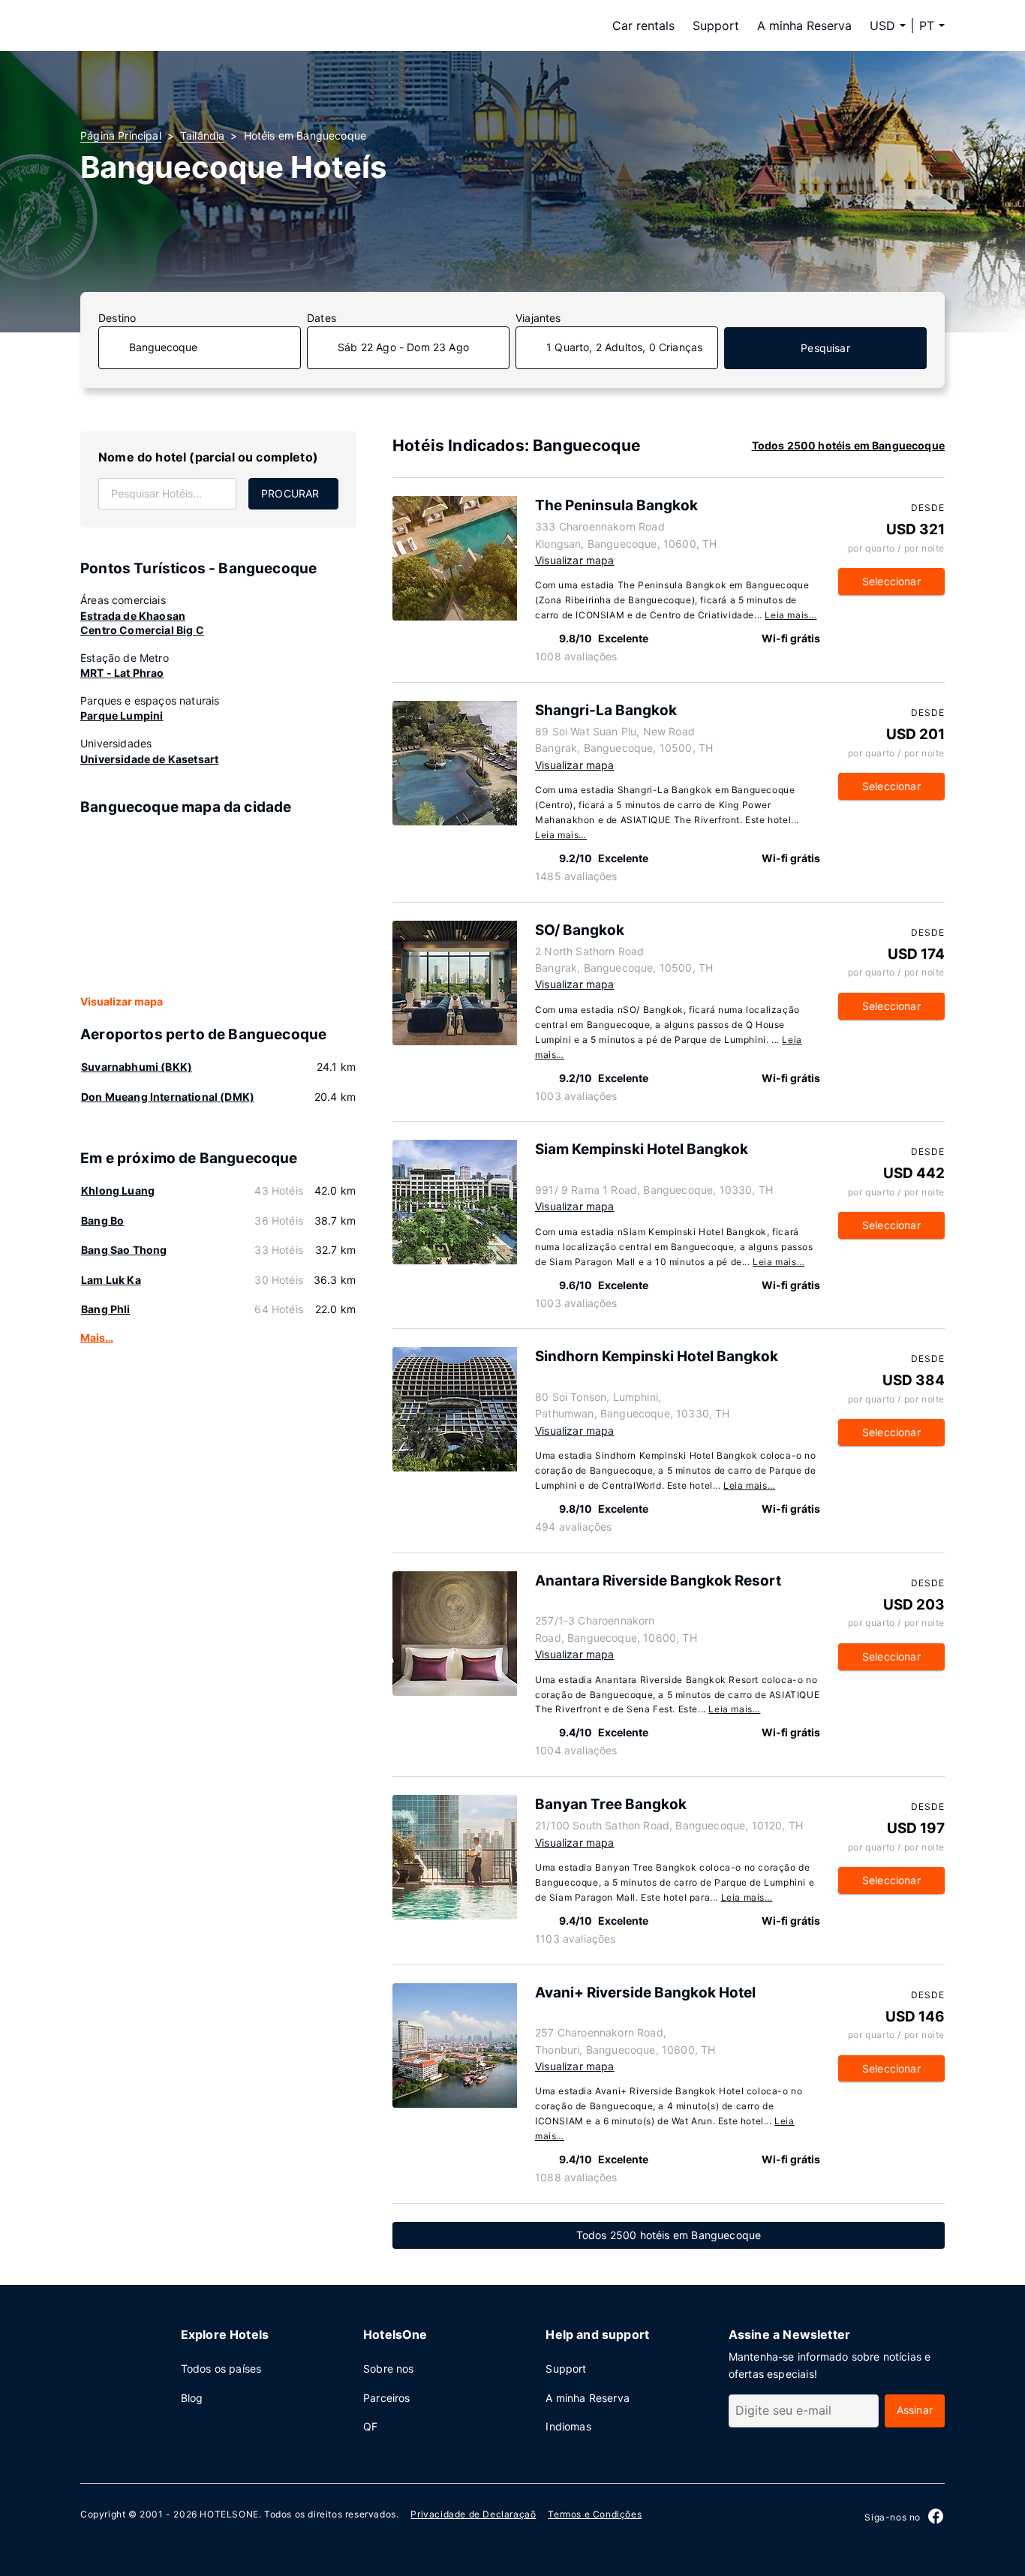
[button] (932, 26)
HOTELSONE (229, 2514)
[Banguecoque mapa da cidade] (218, 906)
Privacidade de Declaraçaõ (473, 2514)
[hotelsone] (175, 26)
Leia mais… (791, 615)
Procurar (290, 493)
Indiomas (568, 2426)
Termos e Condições (595, 2514)
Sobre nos (389, 2369)
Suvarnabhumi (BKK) (137, 1067)
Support (716, 26)
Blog (192, 2398)
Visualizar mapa (122, 1001)
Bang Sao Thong (124, 1250)
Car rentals (643, 26)
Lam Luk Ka (111, 1280)
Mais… (97, 1338)
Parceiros (387, 2398)
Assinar (915, 2410)
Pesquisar (825, 348)
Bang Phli (106, 1309)
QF (370, 2426)
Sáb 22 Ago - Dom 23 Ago (403, 347)
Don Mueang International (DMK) (168, 1097)
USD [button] (882, 26)
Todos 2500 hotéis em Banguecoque (848, 445)
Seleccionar (891, 581)
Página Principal (121, 135)
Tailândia (203, 135)
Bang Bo (102, 1220)
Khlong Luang (118, 1190)
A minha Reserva (804, 26)
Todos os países (221, 2369)
